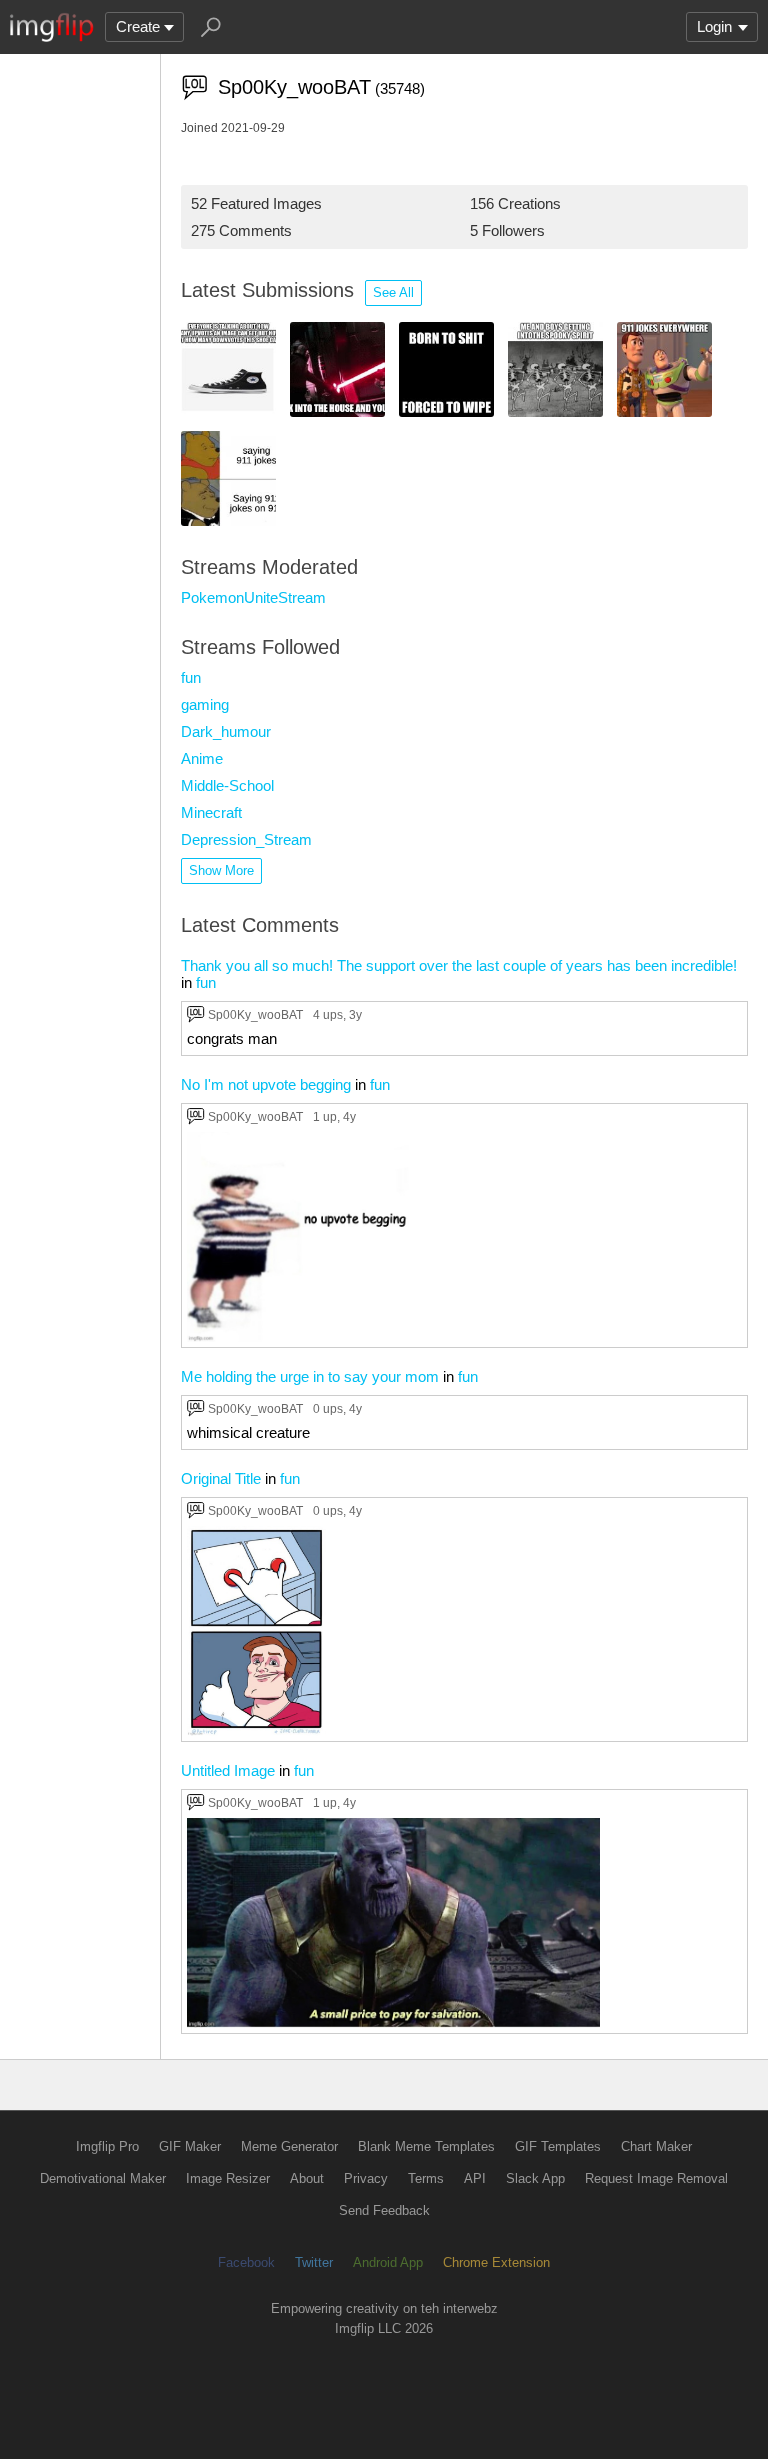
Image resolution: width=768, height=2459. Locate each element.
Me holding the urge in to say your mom (310, 1376)
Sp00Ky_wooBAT (255, 1014)
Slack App (535, 2178)
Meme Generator (289, 2146)
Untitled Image (228, 1770)
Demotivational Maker (103, 2178)
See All (393, 292)
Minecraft (211, 812)
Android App (388, 2262)
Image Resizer (228, 2178)
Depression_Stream (246, 839)
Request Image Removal (656, 2178)
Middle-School (227, 785)
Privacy (366, 2178)
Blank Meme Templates (426, 2146)
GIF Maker (190, 2146)
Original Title (221, 1478)
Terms (426, 2178)
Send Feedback (384, 2210)
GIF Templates (558, 2146)
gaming (205, 704)
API (475, 2178)
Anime (202, 758)
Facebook (246, 2262)
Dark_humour (226, 731)
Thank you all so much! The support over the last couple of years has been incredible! (459, 965)
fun (191, 677)
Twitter (314, 2262)
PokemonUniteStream (253, 597)
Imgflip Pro (107, 2146)
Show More (221, 870)
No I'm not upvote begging (266, 1084)
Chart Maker (656, 2146)
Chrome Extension (496, 2262)
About (307, 2178)
